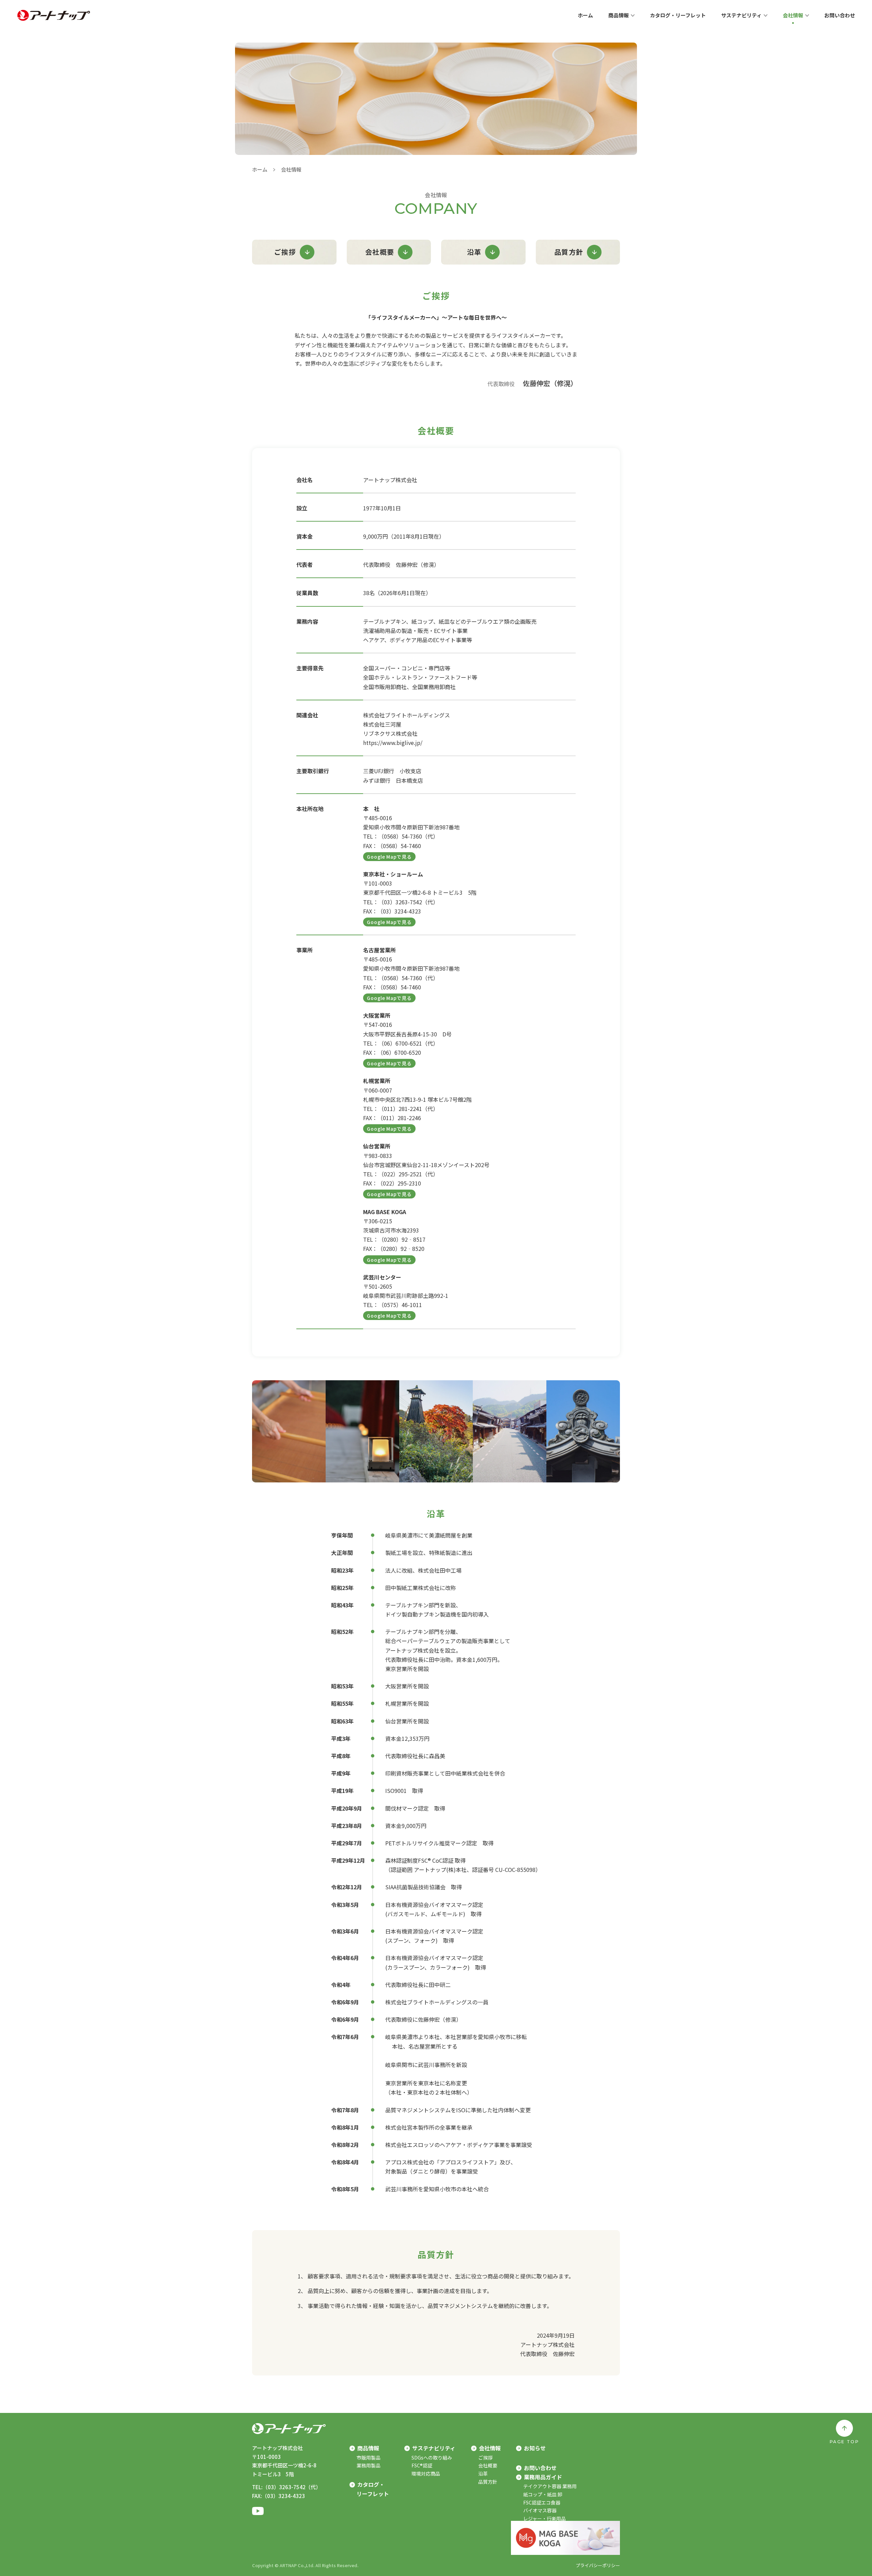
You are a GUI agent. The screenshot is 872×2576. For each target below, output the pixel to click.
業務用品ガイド (543, 2477)
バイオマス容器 (540, 2510)
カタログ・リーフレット (373, 2489)
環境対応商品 (426, 2474)
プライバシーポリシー (598, 2565)
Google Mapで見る (389, 857)
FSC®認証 (422, 2465)
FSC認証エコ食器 (542, 2502)
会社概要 (380, 252)
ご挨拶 (285, 252)
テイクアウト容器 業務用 (550, 2486)
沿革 (474, 252)
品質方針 (569, 252)
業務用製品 (369, 2465)
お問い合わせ (540, 2468)
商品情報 (368, 2448)
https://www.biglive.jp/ (393, 743)
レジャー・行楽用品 (544, 2518)
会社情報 (490, 2448)
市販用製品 (369, 2458)
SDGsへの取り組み (432, 2458)
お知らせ (535, 2448)
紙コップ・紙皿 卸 (543, 2494)
